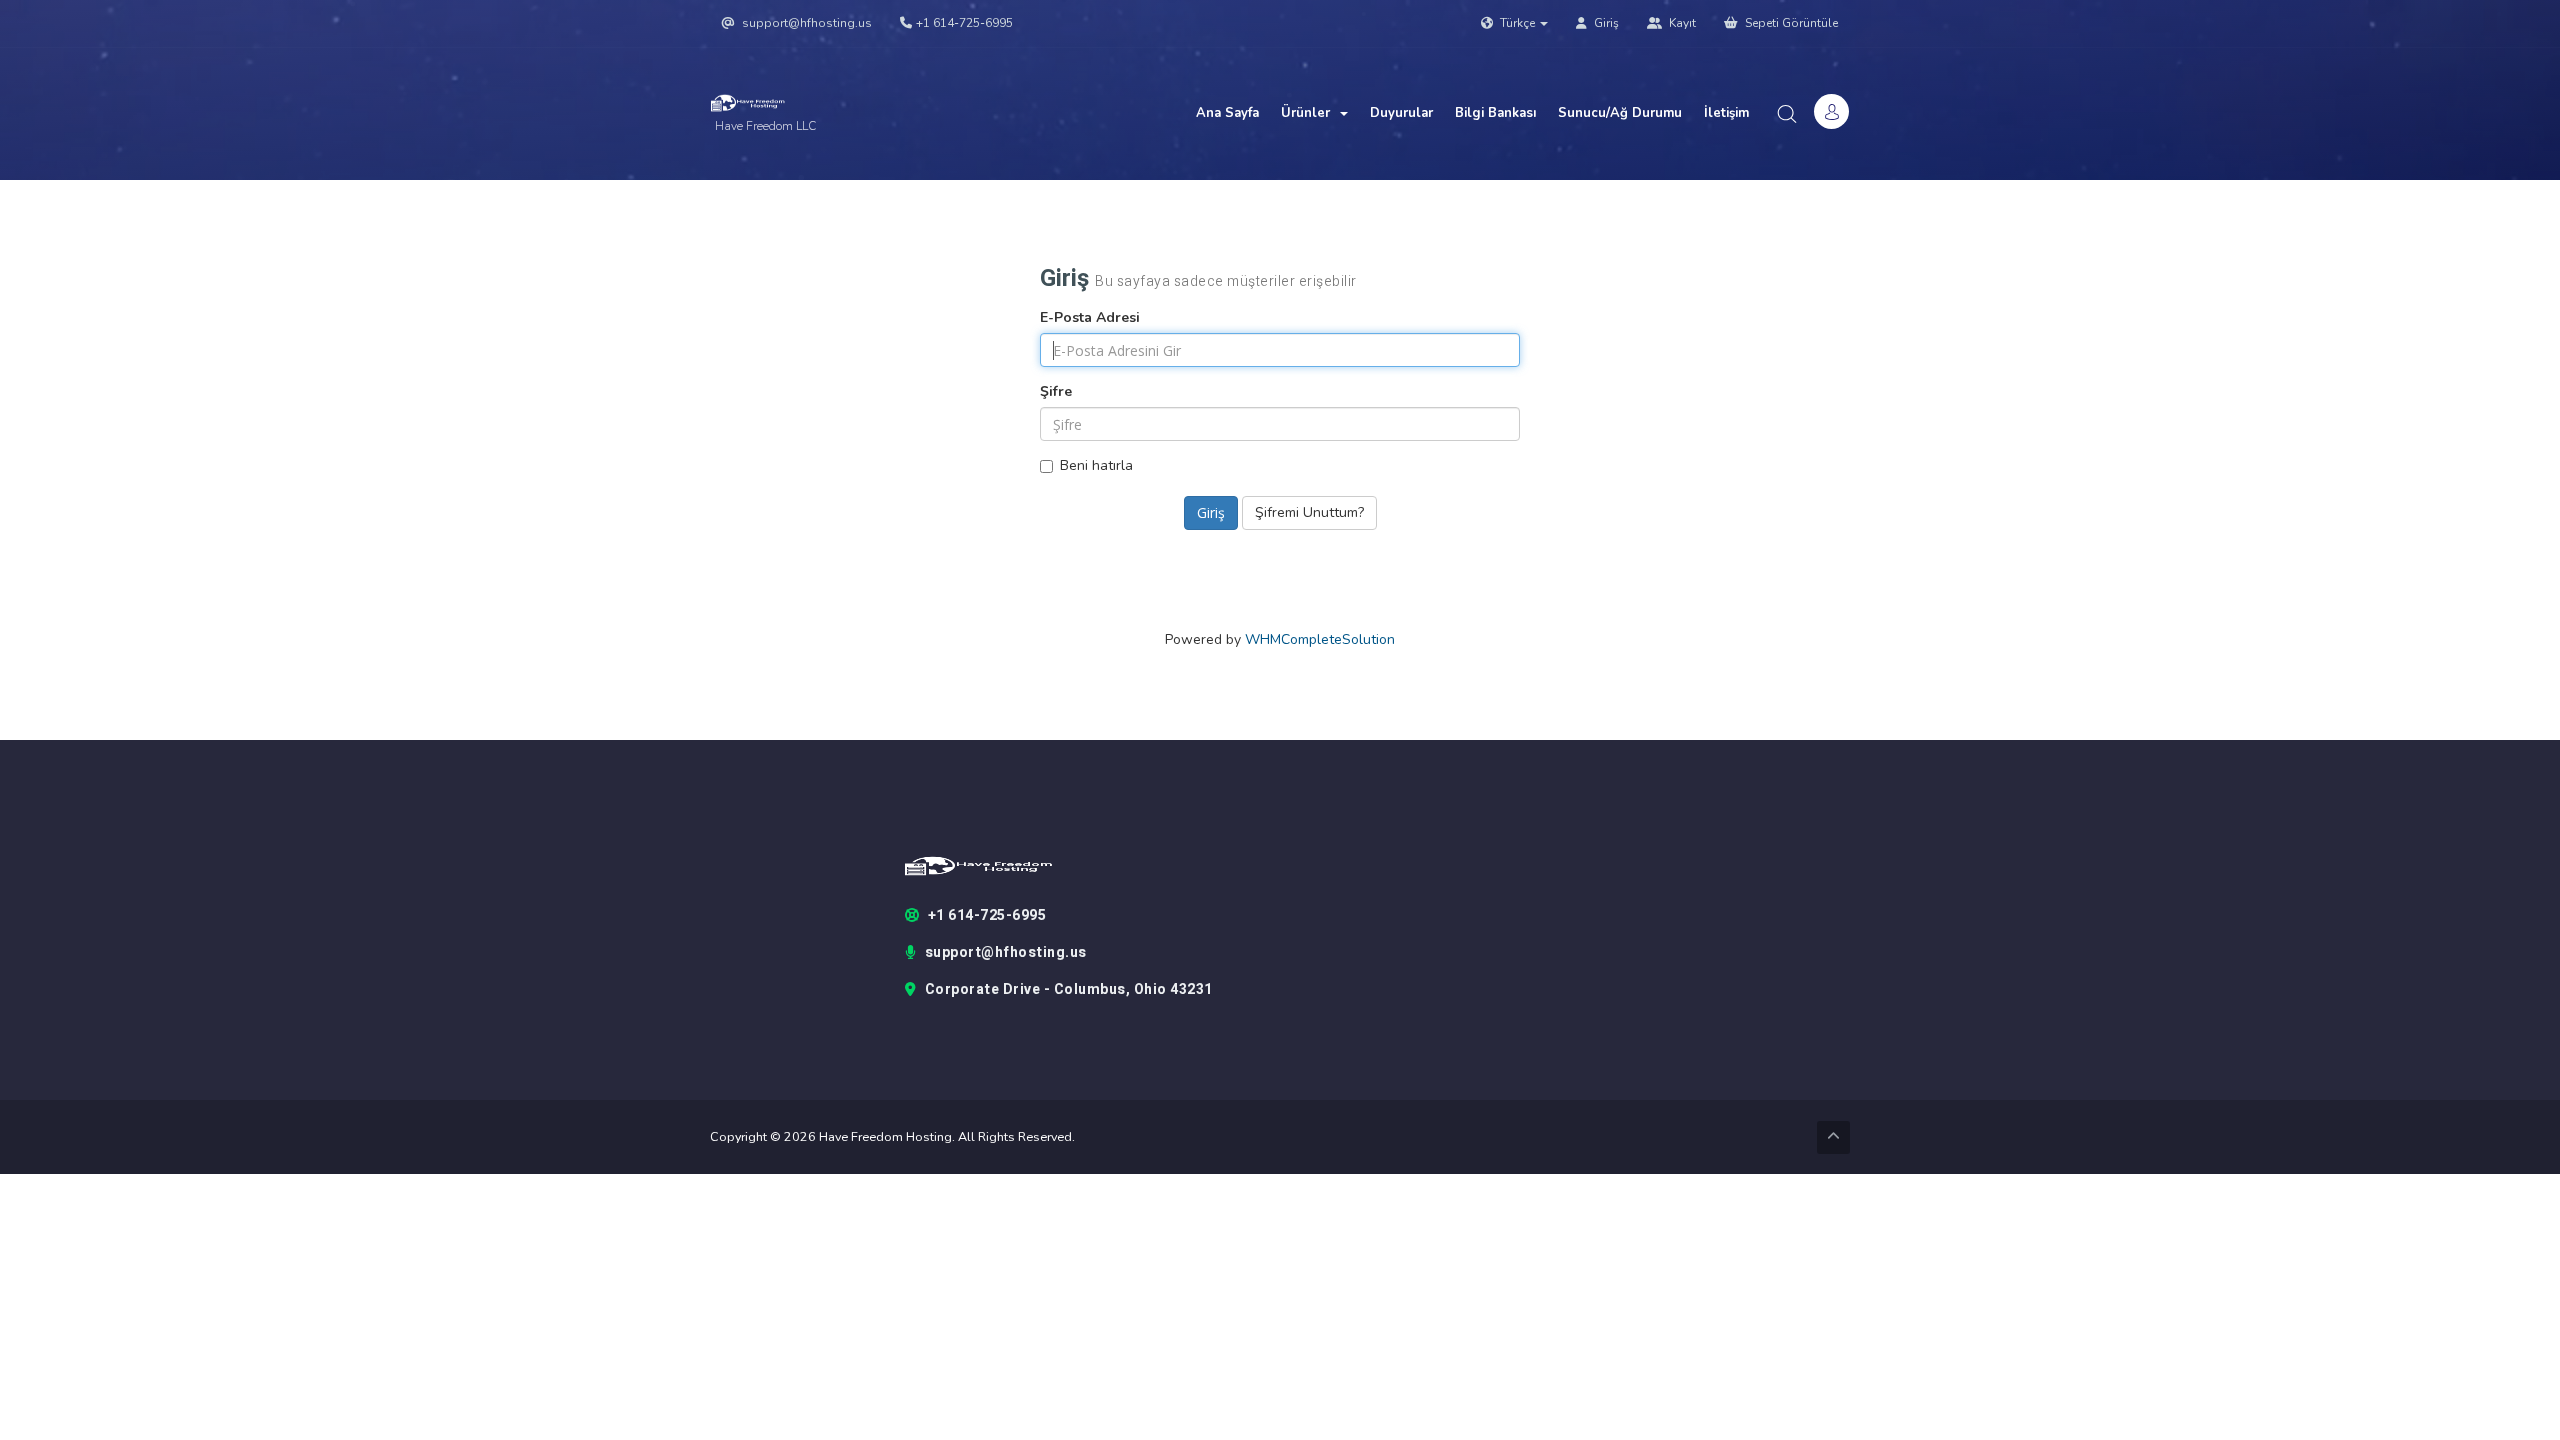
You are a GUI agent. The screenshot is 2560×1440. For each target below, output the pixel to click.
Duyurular (1401, 113)
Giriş (1605, 23)
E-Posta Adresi (1090, 317)
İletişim (1726, 113)
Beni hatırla (1096, 465)
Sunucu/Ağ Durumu (1620, 113)
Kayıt (1681, 23)
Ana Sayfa (1227, 113)
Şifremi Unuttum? (1309, 512)
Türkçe (1517, 23)
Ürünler (1309, 113)
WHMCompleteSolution (1320, 639)
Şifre (1056, 391)
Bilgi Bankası (1495, 113)
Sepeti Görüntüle (1790, 23)
